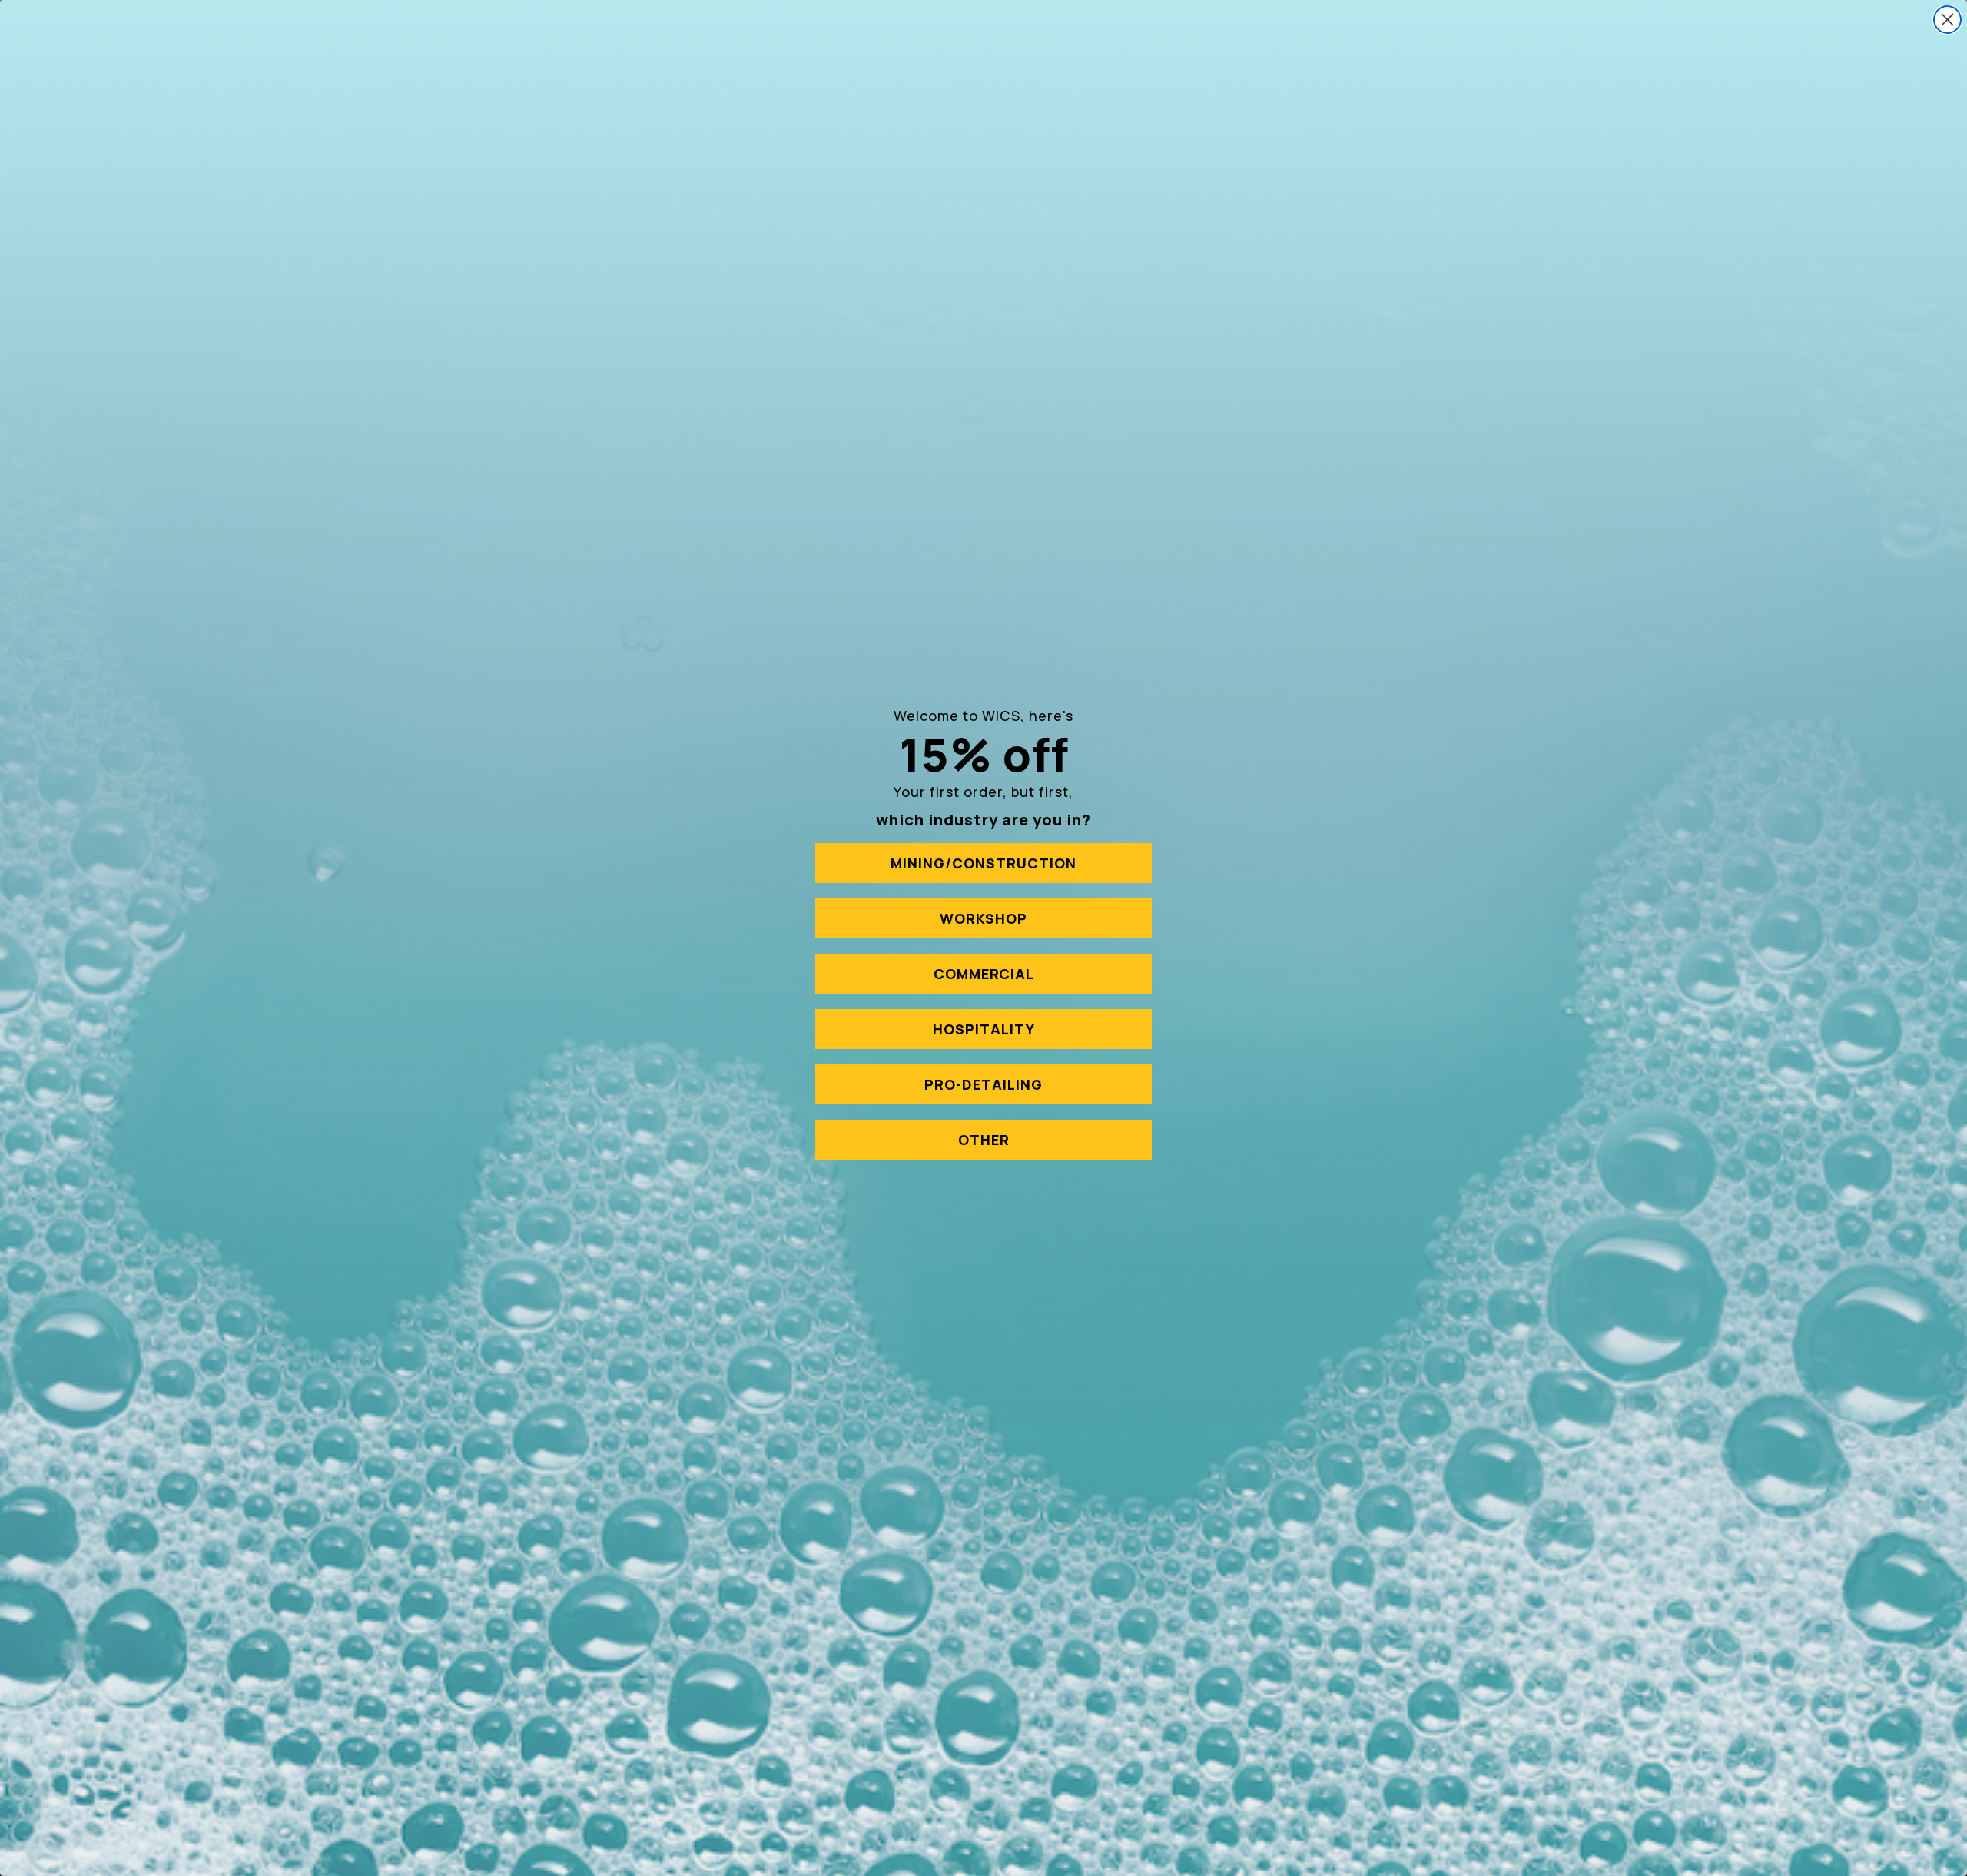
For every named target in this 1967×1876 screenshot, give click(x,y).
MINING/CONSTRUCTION (983, 863)
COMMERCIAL (984, 974)
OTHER (984, 1140)
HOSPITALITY (984, 1029)
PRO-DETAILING (983, 1084)
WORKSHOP (983, 918)
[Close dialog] (1947, 20)
